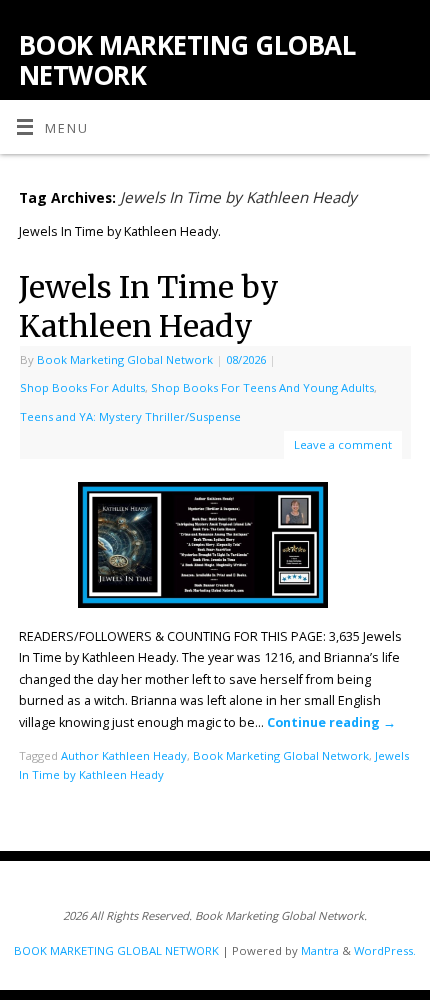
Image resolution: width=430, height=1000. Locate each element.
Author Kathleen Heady (124, 755)
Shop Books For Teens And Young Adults (262, 387)
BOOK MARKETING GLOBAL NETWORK (187, 60)
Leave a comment (343, 444)
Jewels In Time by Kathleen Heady (149, 306)
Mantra (320, 950)
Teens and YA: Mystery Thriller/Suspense (130, 416)
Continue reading (331, 722)
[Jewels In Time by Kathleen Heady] (215, 548)
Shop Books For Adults (82, 387)
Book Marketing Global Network (125, 359)
